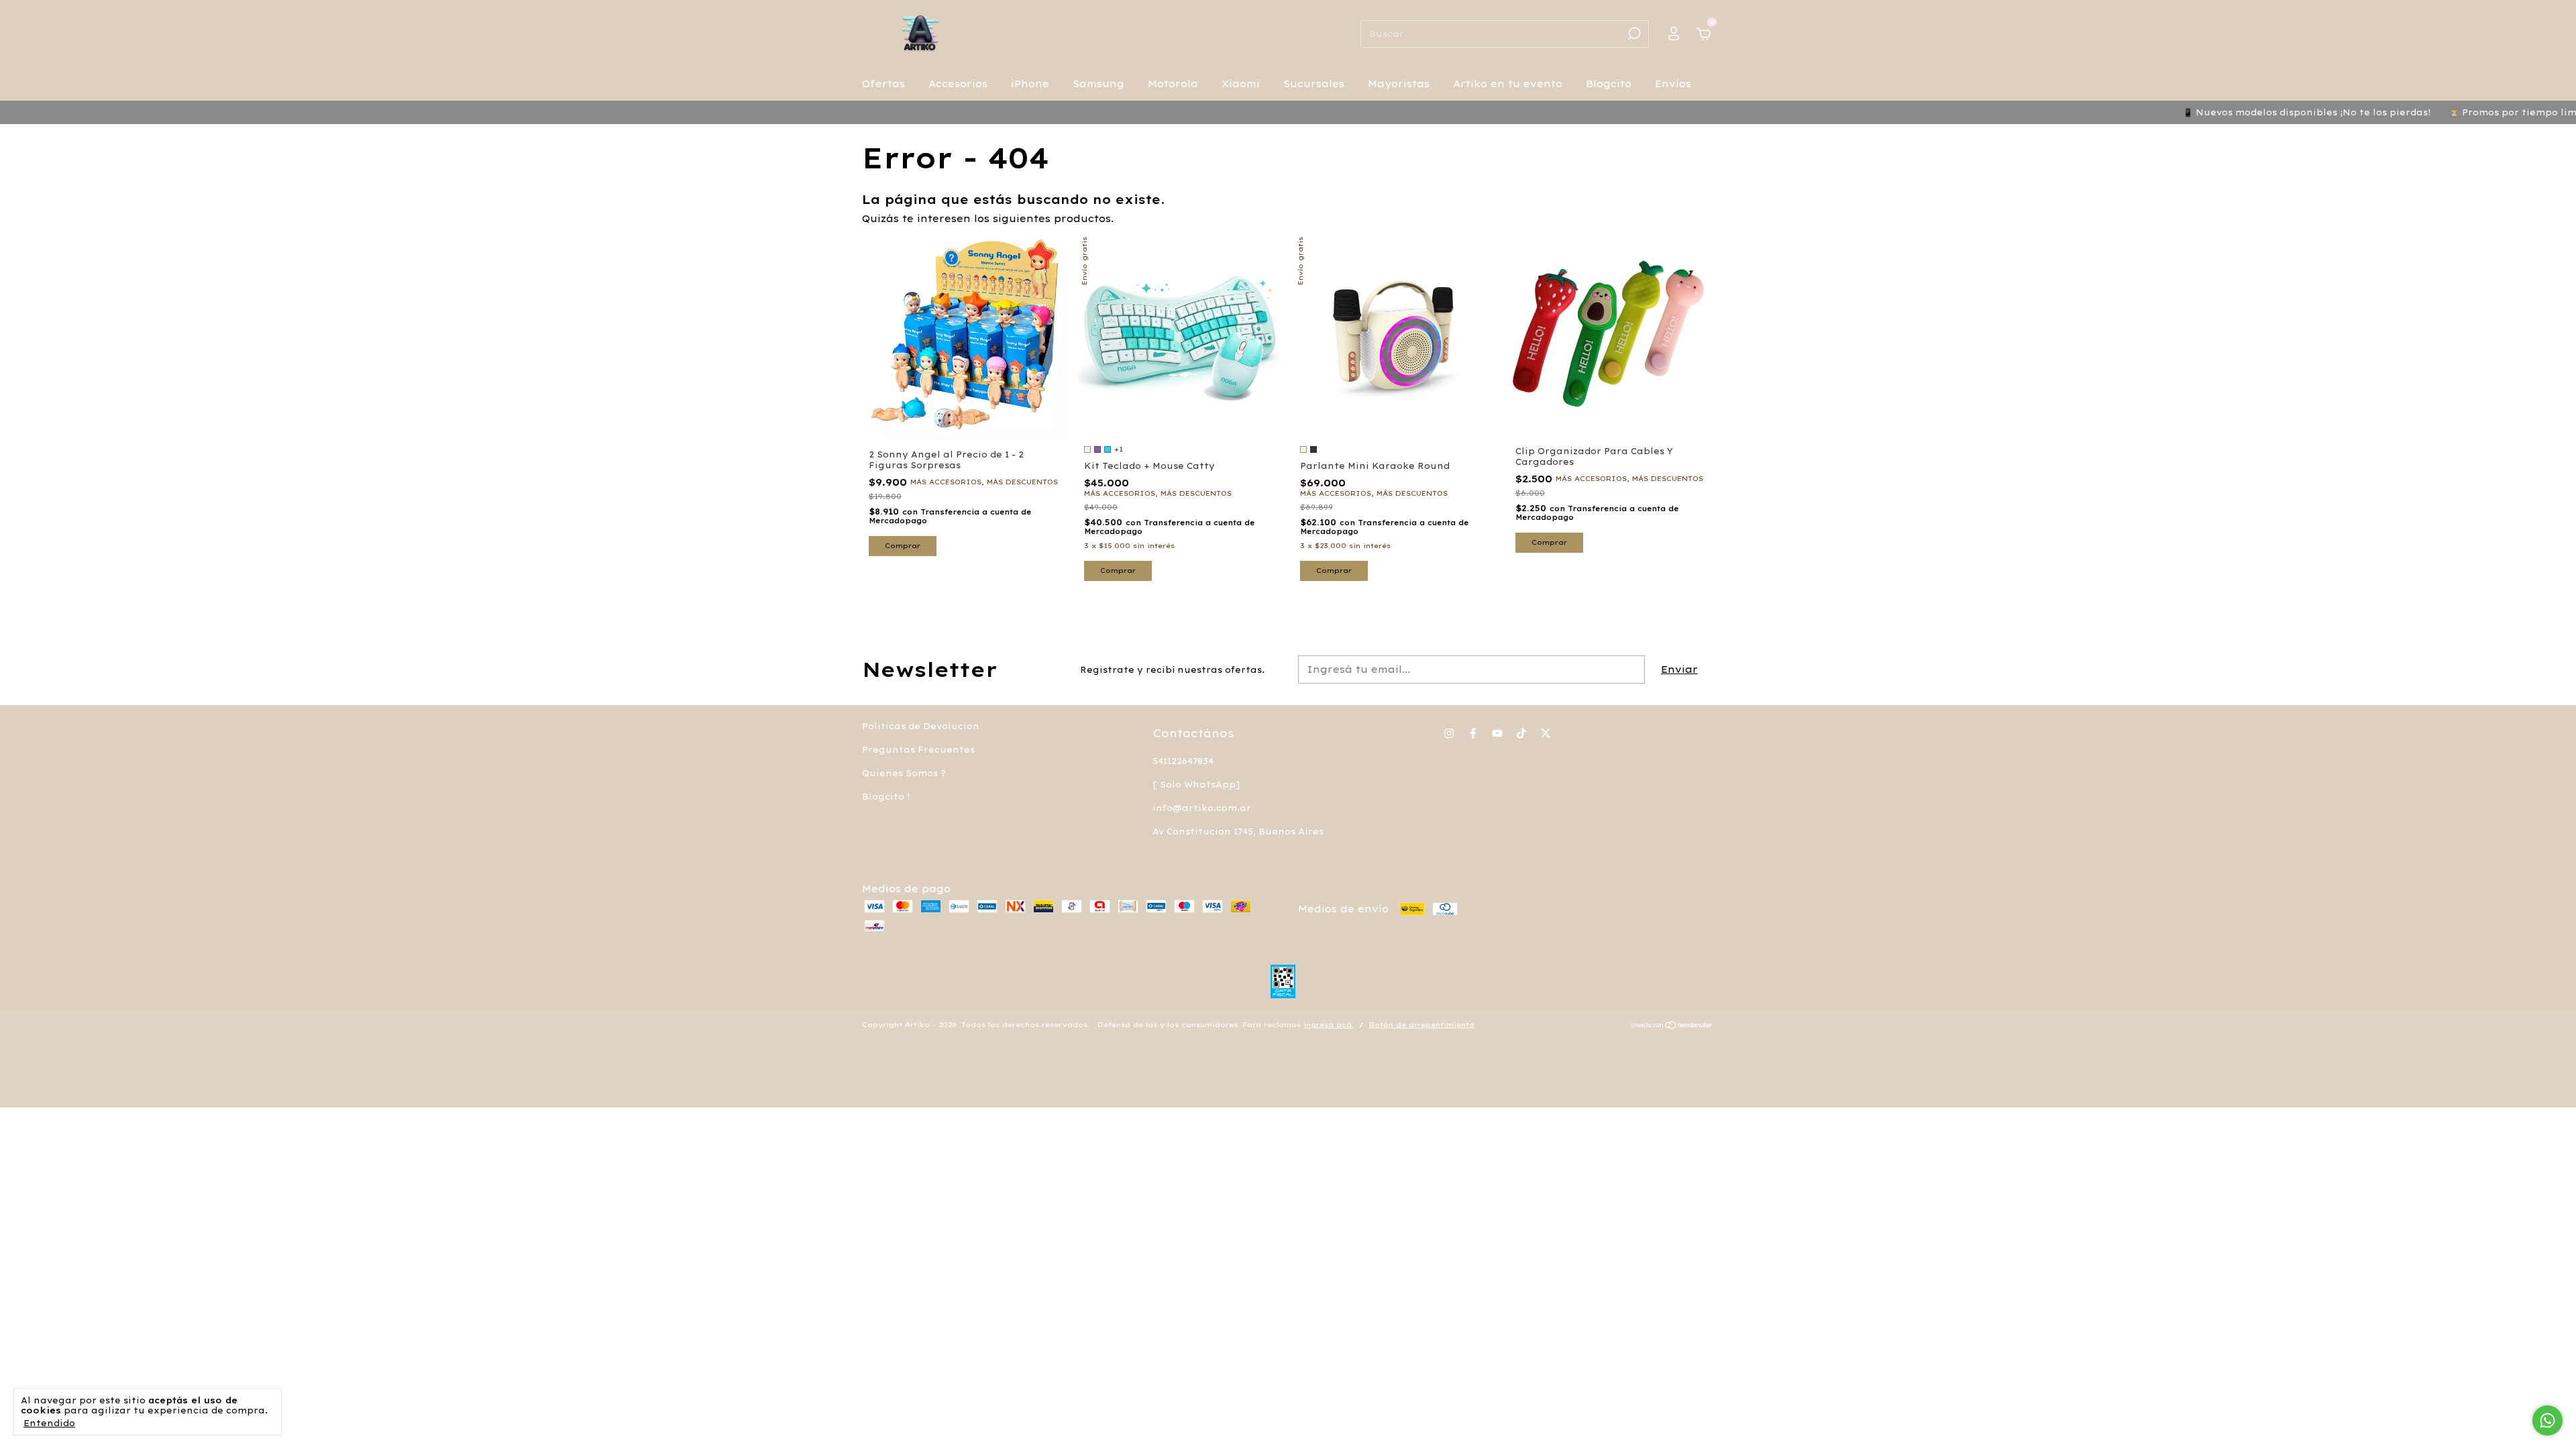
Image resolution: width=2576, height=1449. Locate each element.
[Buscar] (1633, 34)
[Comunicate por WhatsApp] (2547, 1420)
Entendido (49, 1423)
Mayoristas (1399, 84)
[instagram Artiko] (1449, 733)
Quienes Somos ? (904, 773)
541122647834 (1183, 761)
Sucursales (1314, 84)
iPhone (1030, 84)
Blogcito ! (886, 797)
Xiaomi (1241, 84)
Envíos (1673, 84)
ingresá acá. (1329, 1025)
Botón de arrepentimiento (1422, 1025)
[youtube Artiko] (1497, 733)
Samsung (1098, 84)
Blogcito (1609, 84)
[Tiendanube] (1672, 1026)
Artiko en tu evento (1508, 84)
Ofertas (883, 84)
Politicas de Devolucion (921, 726)
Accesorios (958, 84)
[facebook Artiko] (1473, 733)
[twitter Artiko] (1546, 733)
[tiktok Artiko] (1521, 733)
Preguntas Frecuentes (918, 750)
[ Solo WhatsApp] (1196, 785)
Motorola (1173, 84)
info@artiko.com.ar (1202, 808)
